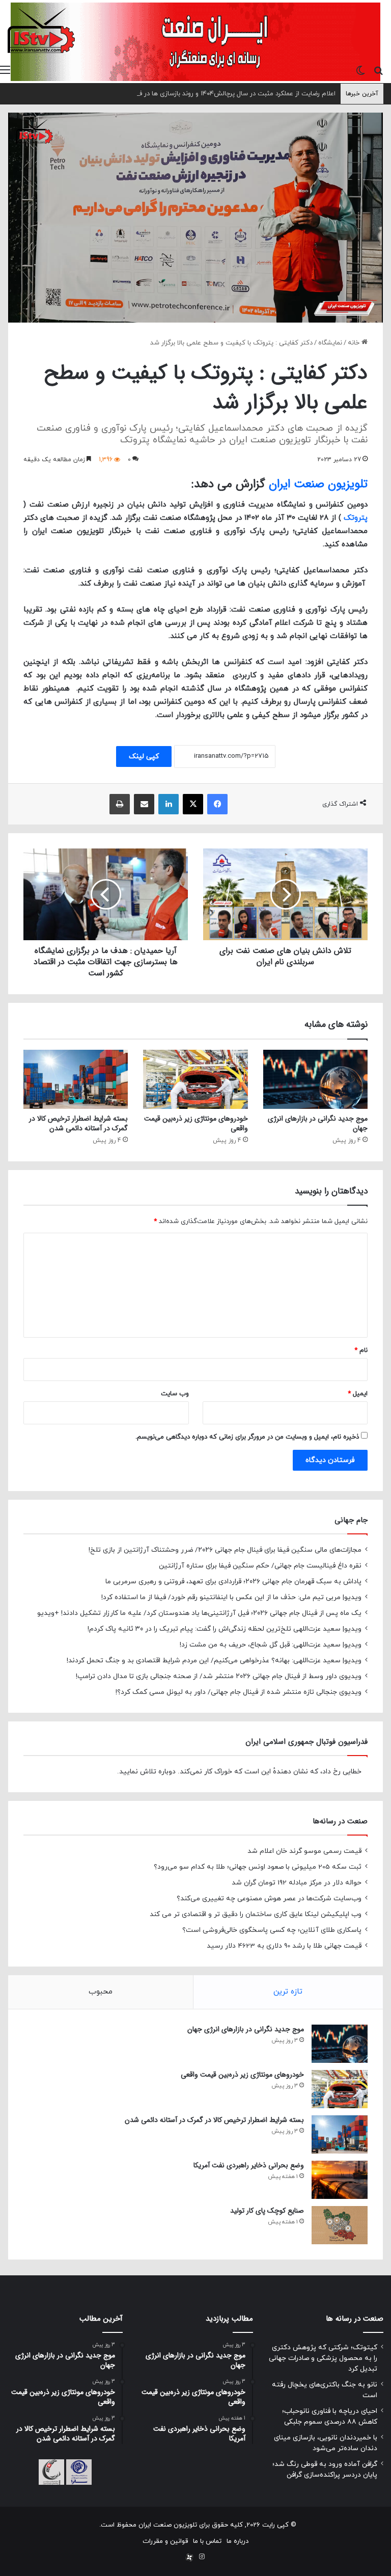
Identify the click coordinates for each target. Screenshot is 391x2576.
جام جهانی (351, 1520)
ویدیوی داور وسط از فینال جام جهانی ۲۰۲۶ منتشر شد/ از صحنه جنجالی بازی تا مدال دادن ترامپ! (219, 1676)
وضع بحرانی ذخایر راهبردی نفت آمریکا (249, 2165)
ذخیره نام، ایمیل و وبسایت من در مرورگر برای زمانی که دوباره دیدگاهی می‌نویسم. (247, 1437)
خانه (355, 343)
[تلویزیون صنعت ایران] (41, 30)
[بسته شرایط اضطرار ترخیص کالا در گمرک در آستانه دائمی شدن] (76, 1079)
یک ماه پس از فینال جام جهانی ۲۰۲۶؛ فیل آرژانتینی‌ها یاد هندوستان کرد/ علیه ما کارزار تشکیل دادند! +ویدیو (199, 1613)
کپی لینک (144, 756)
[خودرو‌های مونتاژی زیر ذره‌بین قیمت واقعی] (195, 1079)
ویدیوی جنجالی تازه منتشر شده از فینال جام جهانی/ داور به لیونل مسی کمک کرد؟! (239, 1692)
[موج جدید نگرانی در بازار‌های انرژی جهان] (315, 1079)
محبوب (101, 1992)
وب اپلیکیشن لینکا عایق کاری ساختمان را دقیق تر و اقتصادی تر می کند (256, 1914)
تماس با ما (207, 2541)
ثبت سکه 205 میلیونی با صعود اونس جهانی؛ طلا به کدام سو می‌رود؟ (258, 1867)
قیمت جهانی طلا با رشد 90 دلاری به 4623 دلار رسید (284, 1946)
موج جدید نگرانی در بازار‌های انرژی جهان (318, 1123)
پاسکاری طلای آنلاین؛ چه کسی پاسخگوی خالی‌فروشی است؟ (272, 1930)
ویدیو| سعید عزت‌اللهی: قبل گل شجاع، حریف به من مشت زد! (271, 1645)
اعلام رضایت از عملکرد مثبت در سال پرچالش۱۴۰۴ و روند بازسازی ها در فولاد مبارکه (223, 94)
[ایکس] (193, 804)
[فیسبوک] (217, 804)
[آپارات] (189, 2558)
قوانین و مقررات (165, 2541)
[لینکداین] (169, 804)
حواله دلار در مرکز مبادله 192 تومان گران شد (297, 1883)
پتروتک (356, 518)
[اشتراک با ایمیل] (144, 804)
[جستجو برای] (378, 70)
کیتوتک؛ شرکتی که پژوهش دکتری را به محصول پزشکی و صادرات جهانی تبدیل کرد (323, 2358)
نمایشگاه (330, 343)
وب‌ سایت (175, 1394)
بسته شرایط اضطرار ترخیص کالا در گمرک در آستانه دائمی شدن (78, 1123)
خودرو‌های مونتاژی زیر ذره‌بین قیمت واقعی (196, 1123)
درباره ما (238, 2541)
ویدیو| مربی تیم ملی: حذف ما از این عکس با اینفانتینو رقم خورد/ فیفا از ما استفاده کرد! (231, 1597)
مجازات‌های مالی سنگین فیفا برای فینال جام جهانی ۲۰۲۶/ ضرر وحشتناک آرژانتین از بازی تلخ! (225, 1550)
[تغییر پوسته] (360, 70)
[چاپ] (120, 804)
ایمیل (358, 1394)
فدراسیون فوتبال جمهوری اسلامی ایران (306, 1742)
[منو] (5, 70)
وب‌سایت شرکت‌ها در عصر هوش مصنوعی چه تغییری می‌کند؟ (269, 1898)
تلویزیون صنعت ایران (318, 484)
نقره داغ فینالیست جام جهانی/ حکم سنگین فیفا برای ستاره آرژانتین (260, 1566)
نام (361, 1350)
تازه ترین (288, 1992)
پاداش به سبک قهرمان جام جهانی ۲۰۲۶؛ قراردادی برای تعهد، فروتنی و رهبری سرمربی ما (233, 1582)
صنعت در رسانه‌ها (340, 1821)
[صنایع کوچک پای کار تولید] (340, 2225)
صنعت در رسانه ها (355, 2319)
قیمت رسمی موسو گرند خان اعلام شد (304, 1851)
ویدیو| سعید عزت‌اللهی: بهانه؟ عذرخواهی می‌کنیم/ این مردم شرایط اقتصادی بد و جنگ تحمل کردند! (214, 1661)
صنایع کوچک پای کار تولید (267, 2211)
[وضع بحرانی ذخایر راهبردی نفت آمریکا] (340, 2180)
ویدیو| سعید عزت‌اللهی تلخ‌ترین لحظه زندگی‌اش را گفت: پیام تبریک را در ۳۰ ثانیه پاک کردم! (225, 1629)
